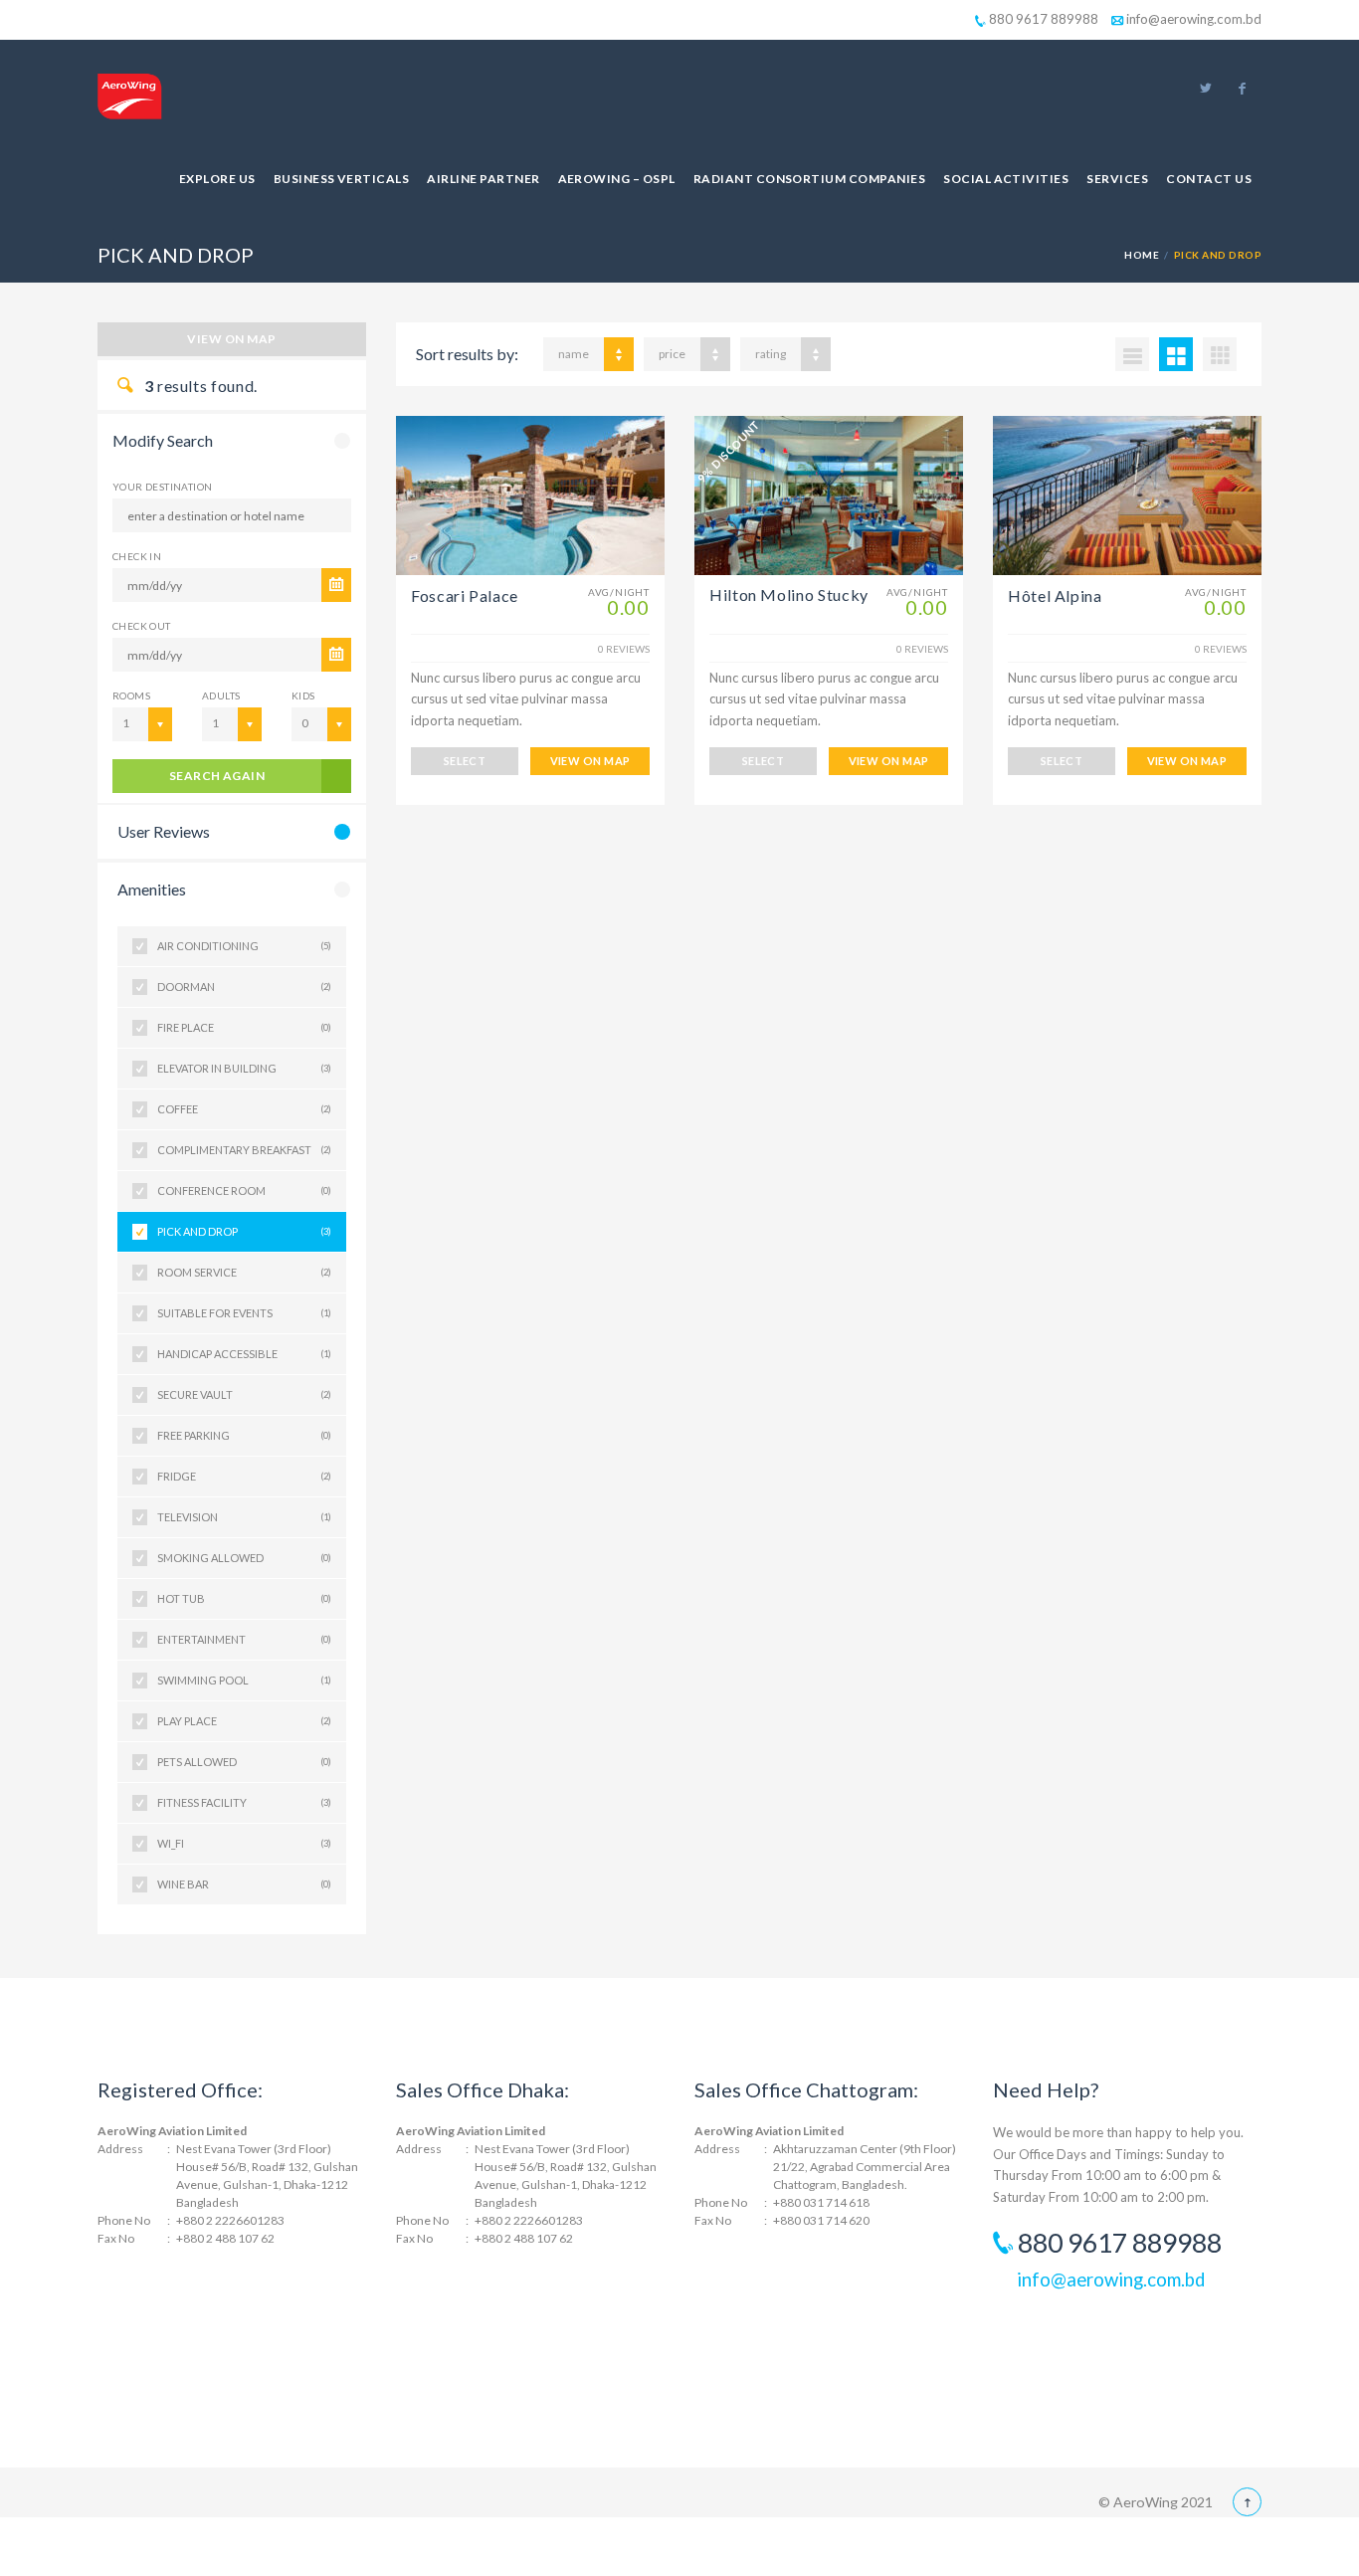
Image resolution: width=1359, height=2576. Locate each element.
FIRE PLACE (244, 1027)
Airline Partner (483, 179)
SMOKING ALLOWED (244, 1558)
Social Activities (1006, 179)
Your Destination (162, 487)
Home (1142, 255)
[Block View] (1220, 354)
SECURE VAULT (244, 1394)
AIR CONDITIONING (244, 946)
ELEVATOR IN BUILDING (244, 1068)
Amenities (152, 889)
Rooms (131, 695)
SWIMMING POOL (244, 1680)
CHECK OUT (142, 626)
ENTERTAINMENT (244, 1639)
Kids (303, 695)
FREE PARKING (244, 1435)
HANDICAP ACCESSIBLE (244, 1354)
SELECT (465, 761)
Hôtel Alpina (1055, 595)
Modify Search (163, 440)
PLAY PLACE (244, 1721)
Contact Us (1209, 179)
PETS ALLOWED (244, 1762)
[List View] (1132, 354)
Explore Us (217, 179)
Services (1117, 179)
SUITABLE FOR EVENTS (244, 1313)
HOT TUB (244, 1598)
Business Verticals (342, 179)
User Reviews (164, 831)
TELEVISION (244, 1517)
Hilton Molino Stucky (789, 594)
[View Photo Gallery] (530, 495)
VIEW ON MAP (590, 761)
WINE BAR (244, 1884)
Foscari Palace (465, 595)
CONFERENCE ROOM (244, 1190)
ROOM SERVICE (244, 1272)
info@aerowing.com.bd (1192, 19)
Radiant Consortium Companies (809, 179)
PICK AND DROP (244, 1231)
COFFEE (244, 1109)
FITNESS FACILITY (244, 1802)
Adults (221, 695)
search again (217, 776)
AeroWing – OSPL (617, 179)
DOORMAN (244, 987)
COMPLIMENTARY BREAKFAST (244, 1150)
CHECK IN (137, 556)
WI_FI (244, 1843)
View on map (231, 339)
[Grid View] (1176, 354)
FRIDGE (244, 1476)
